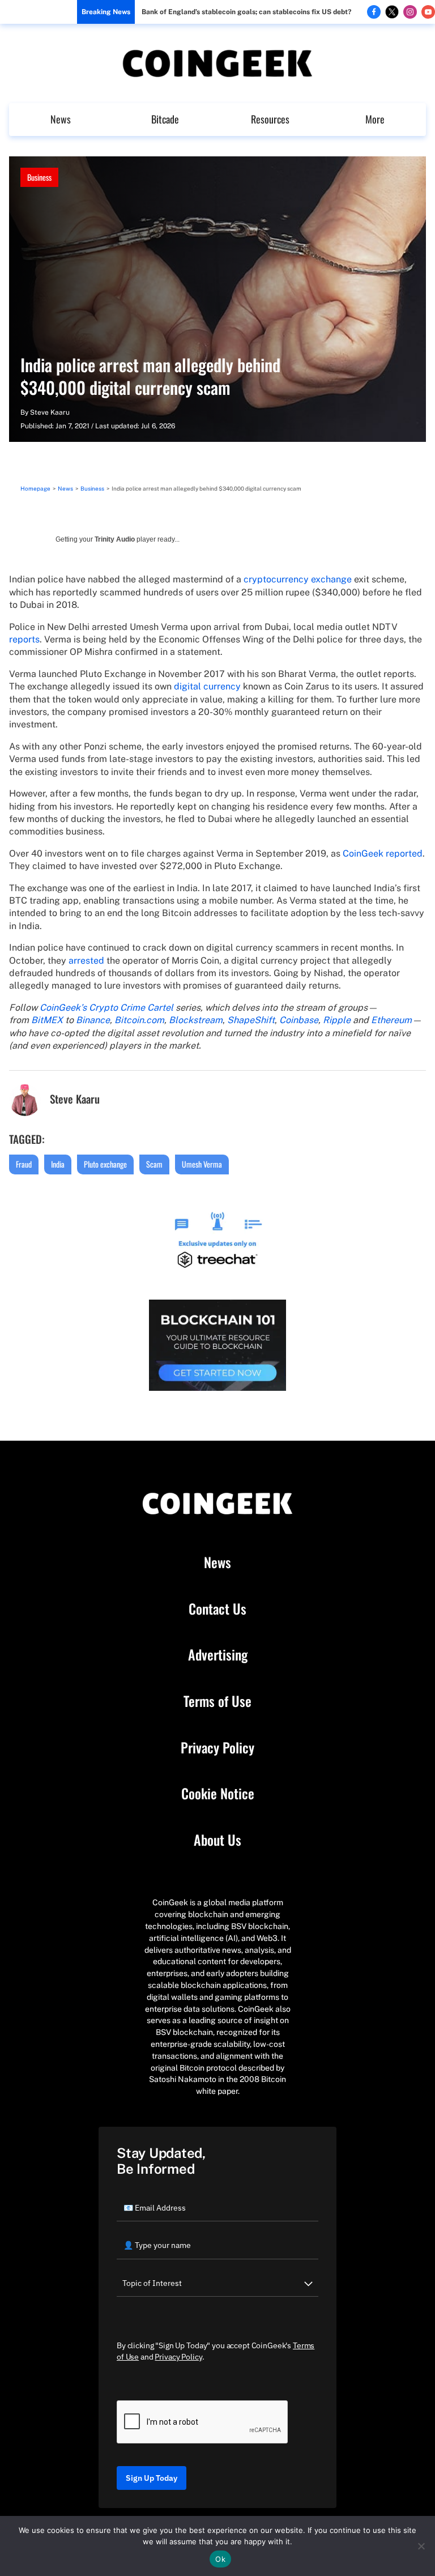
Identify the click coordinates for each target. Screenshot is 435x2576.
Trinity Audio (115, 539)
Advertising (218, 1655)
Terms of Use (217, 1701)
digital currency (207, 686)
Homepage (35, 488)
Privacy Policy (217, 1748)
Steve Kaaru (50, 412)
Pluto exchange (105, 1164)
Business (39, 177)
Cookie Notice (218, 1794)
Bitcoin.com (139, 1020)
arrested (86, 961)
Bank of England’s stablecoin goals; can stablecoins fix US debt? (246, 12)
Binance (93, 1020)
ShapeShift (251, 1020)
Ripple (337, 1020)
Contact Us (217, 1609)
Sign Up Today (152, 2478)
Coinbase (299, 1020)
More (375, 119)
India (58, 1164)
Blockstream (196, 1020)
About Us (217, 1840)
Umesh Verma (202, 1164)
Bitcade (165, 119)
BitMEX (47, 1020)
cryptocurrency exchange (298, 579)
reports (24, 639)
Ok (220, 2559)
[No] (421, 2546)
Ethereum (391, 1020)
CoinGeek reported (383, 853)
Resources (270, 119)
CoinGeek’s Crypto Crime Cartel (106, 1008)
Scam (154, 1164)
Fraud (24, 1164)
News (61, 119)
